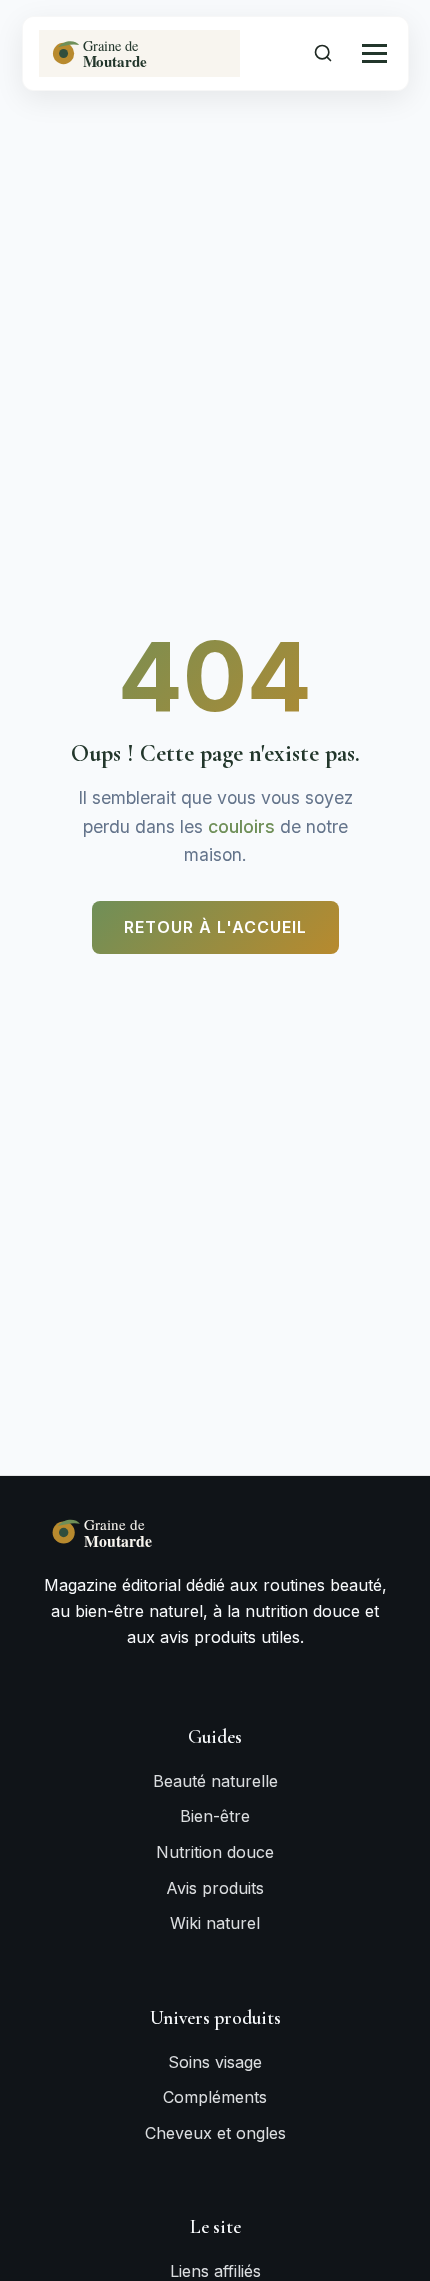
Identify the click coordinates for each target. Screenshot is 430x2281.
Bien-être (215, 1816)
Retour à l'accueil (215, 927)
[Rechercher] (323, 53)
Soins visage (215, 2062)
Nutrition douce (215, 1852)
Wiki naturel (215, 1923)
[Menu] (374, 53)
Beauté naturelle (215, 1781)
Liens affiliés (215, 2271)
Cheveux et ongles (215, 2133)
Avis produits (215, 1888)
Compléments (215, 2097)
